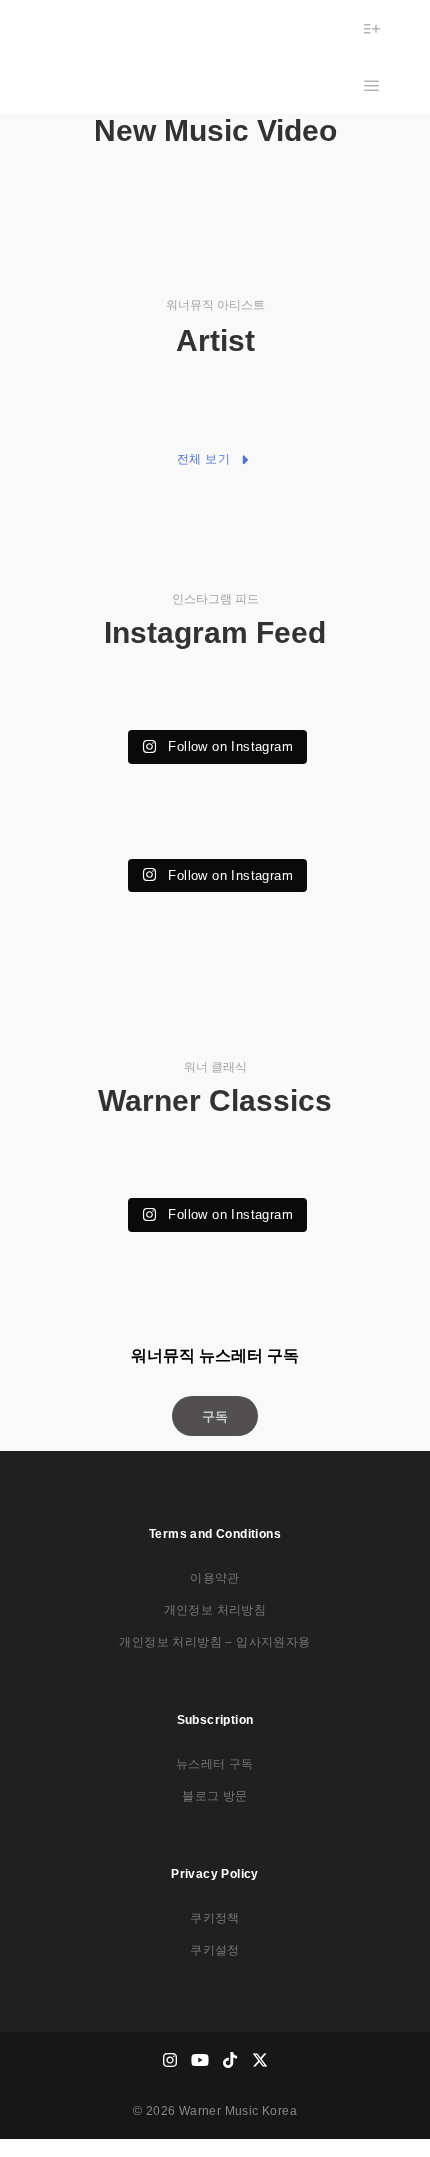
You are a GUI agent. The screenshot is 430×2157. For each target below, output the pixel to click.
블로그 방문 (214, 1796)
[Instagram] (170, 2060)
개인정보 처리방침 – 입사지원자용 (214, 1642)
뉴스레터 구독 (215, 1764)
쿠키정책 (215, 1918)
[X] (260, 2060)
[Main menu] (372, 86)
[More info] (372, 29)
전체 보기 (203, 459)
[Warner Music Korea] (102, 57)
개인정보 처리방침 (215, 1610)
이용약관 (215, 1578)
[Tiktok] (230, 2060)
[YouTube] (200, 2060)
